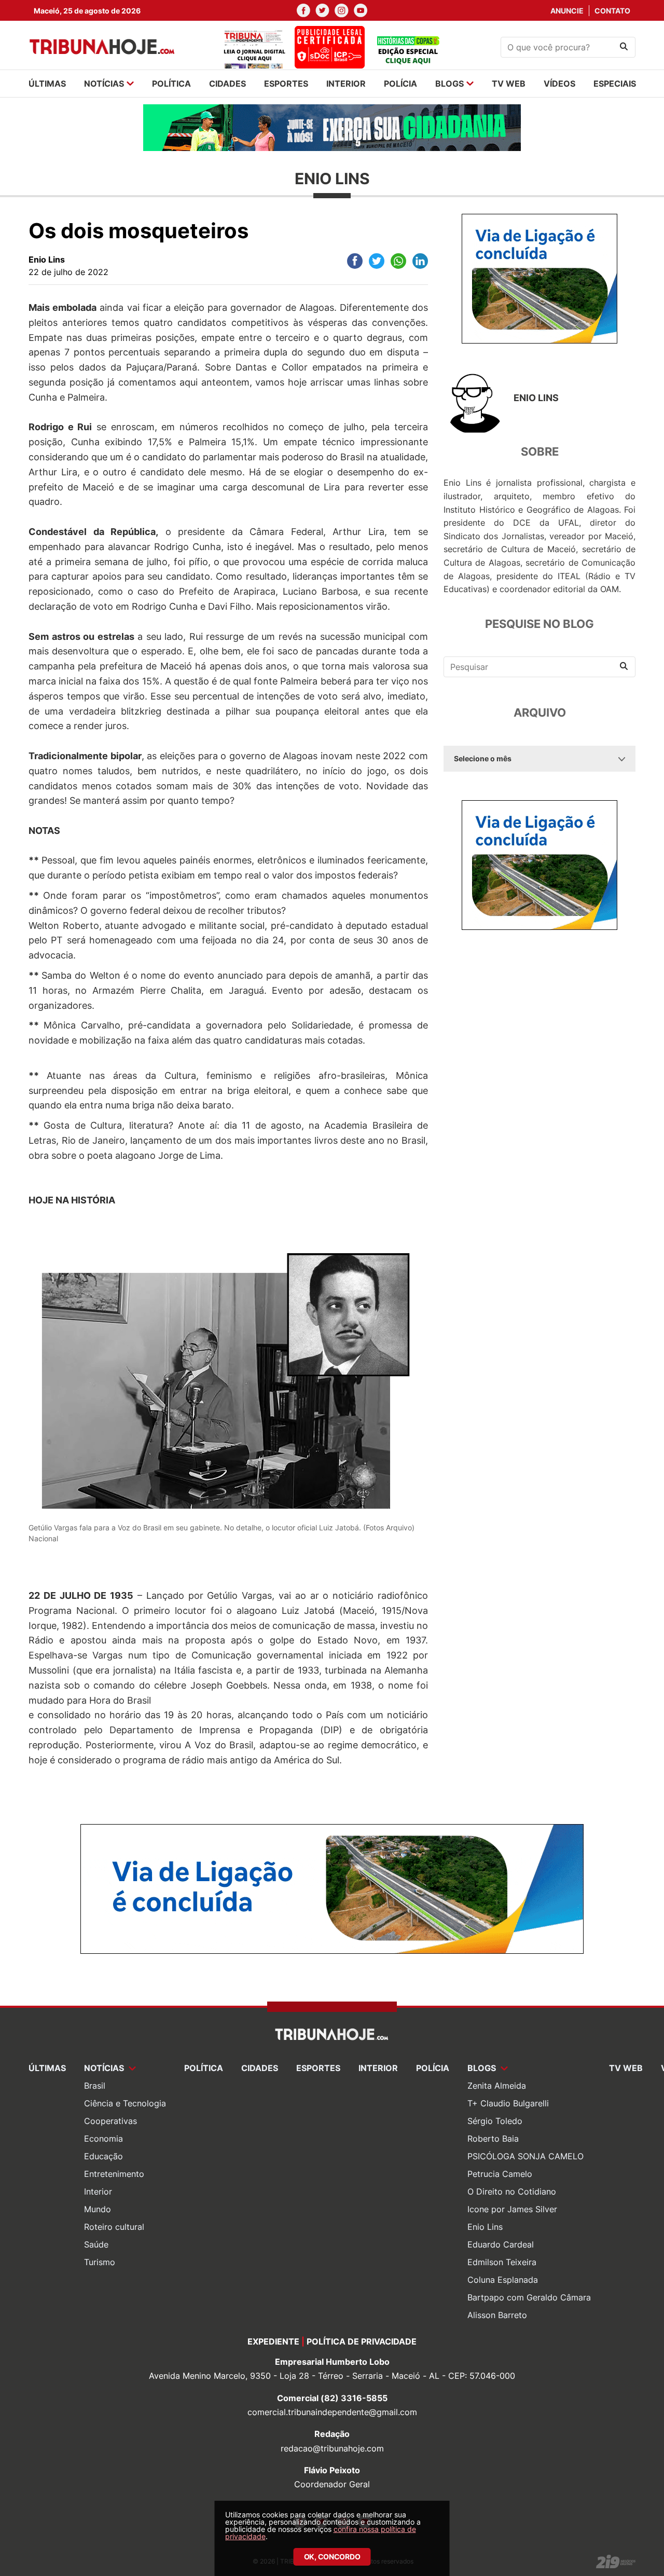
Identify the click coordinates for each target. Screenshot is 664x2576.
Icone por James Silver (512, 2209)
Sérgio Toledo (495, 2121)
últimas (47, 84)
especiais (615, 84)
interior (346, 84)
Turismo (100, 2262)
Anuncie (567, 11)
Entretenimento (114, 2174)
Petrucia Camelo (500, 2174)
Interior (98, 2191)
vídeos (559, 84)
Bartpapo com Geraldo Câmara (529, 2297)
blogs (449, 84)
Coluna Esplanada (503, 2280)
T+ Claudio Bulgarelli (508, 2103)
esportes (286, 84)
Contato (612, 11)
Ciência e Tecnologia (125, 2103)
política (171, 84)
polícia (400, 84)
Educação (103, 2156)
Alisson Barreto (497, 2315)
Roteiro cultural (114, 2227)
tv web (509, 84)
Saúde (96, 2244)
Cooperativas (110, 2121)
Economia (103, 2139)
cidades (227, 84)
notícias (104, 84)
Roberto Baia (493, 2139)
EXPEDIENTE (273, 2341)
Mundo (98, 2209)
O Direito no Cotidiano (512, 2191)
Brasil (95, 2086)
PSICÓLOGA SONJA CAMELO (525, 2156)
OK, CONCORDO (332, 2557)
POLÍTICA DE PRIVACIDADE (362, 2341)
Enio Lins (485, 2227)
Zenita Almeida (497, 2086)
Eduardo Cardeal (501, 2244)
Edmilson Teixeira (502, 2262)
